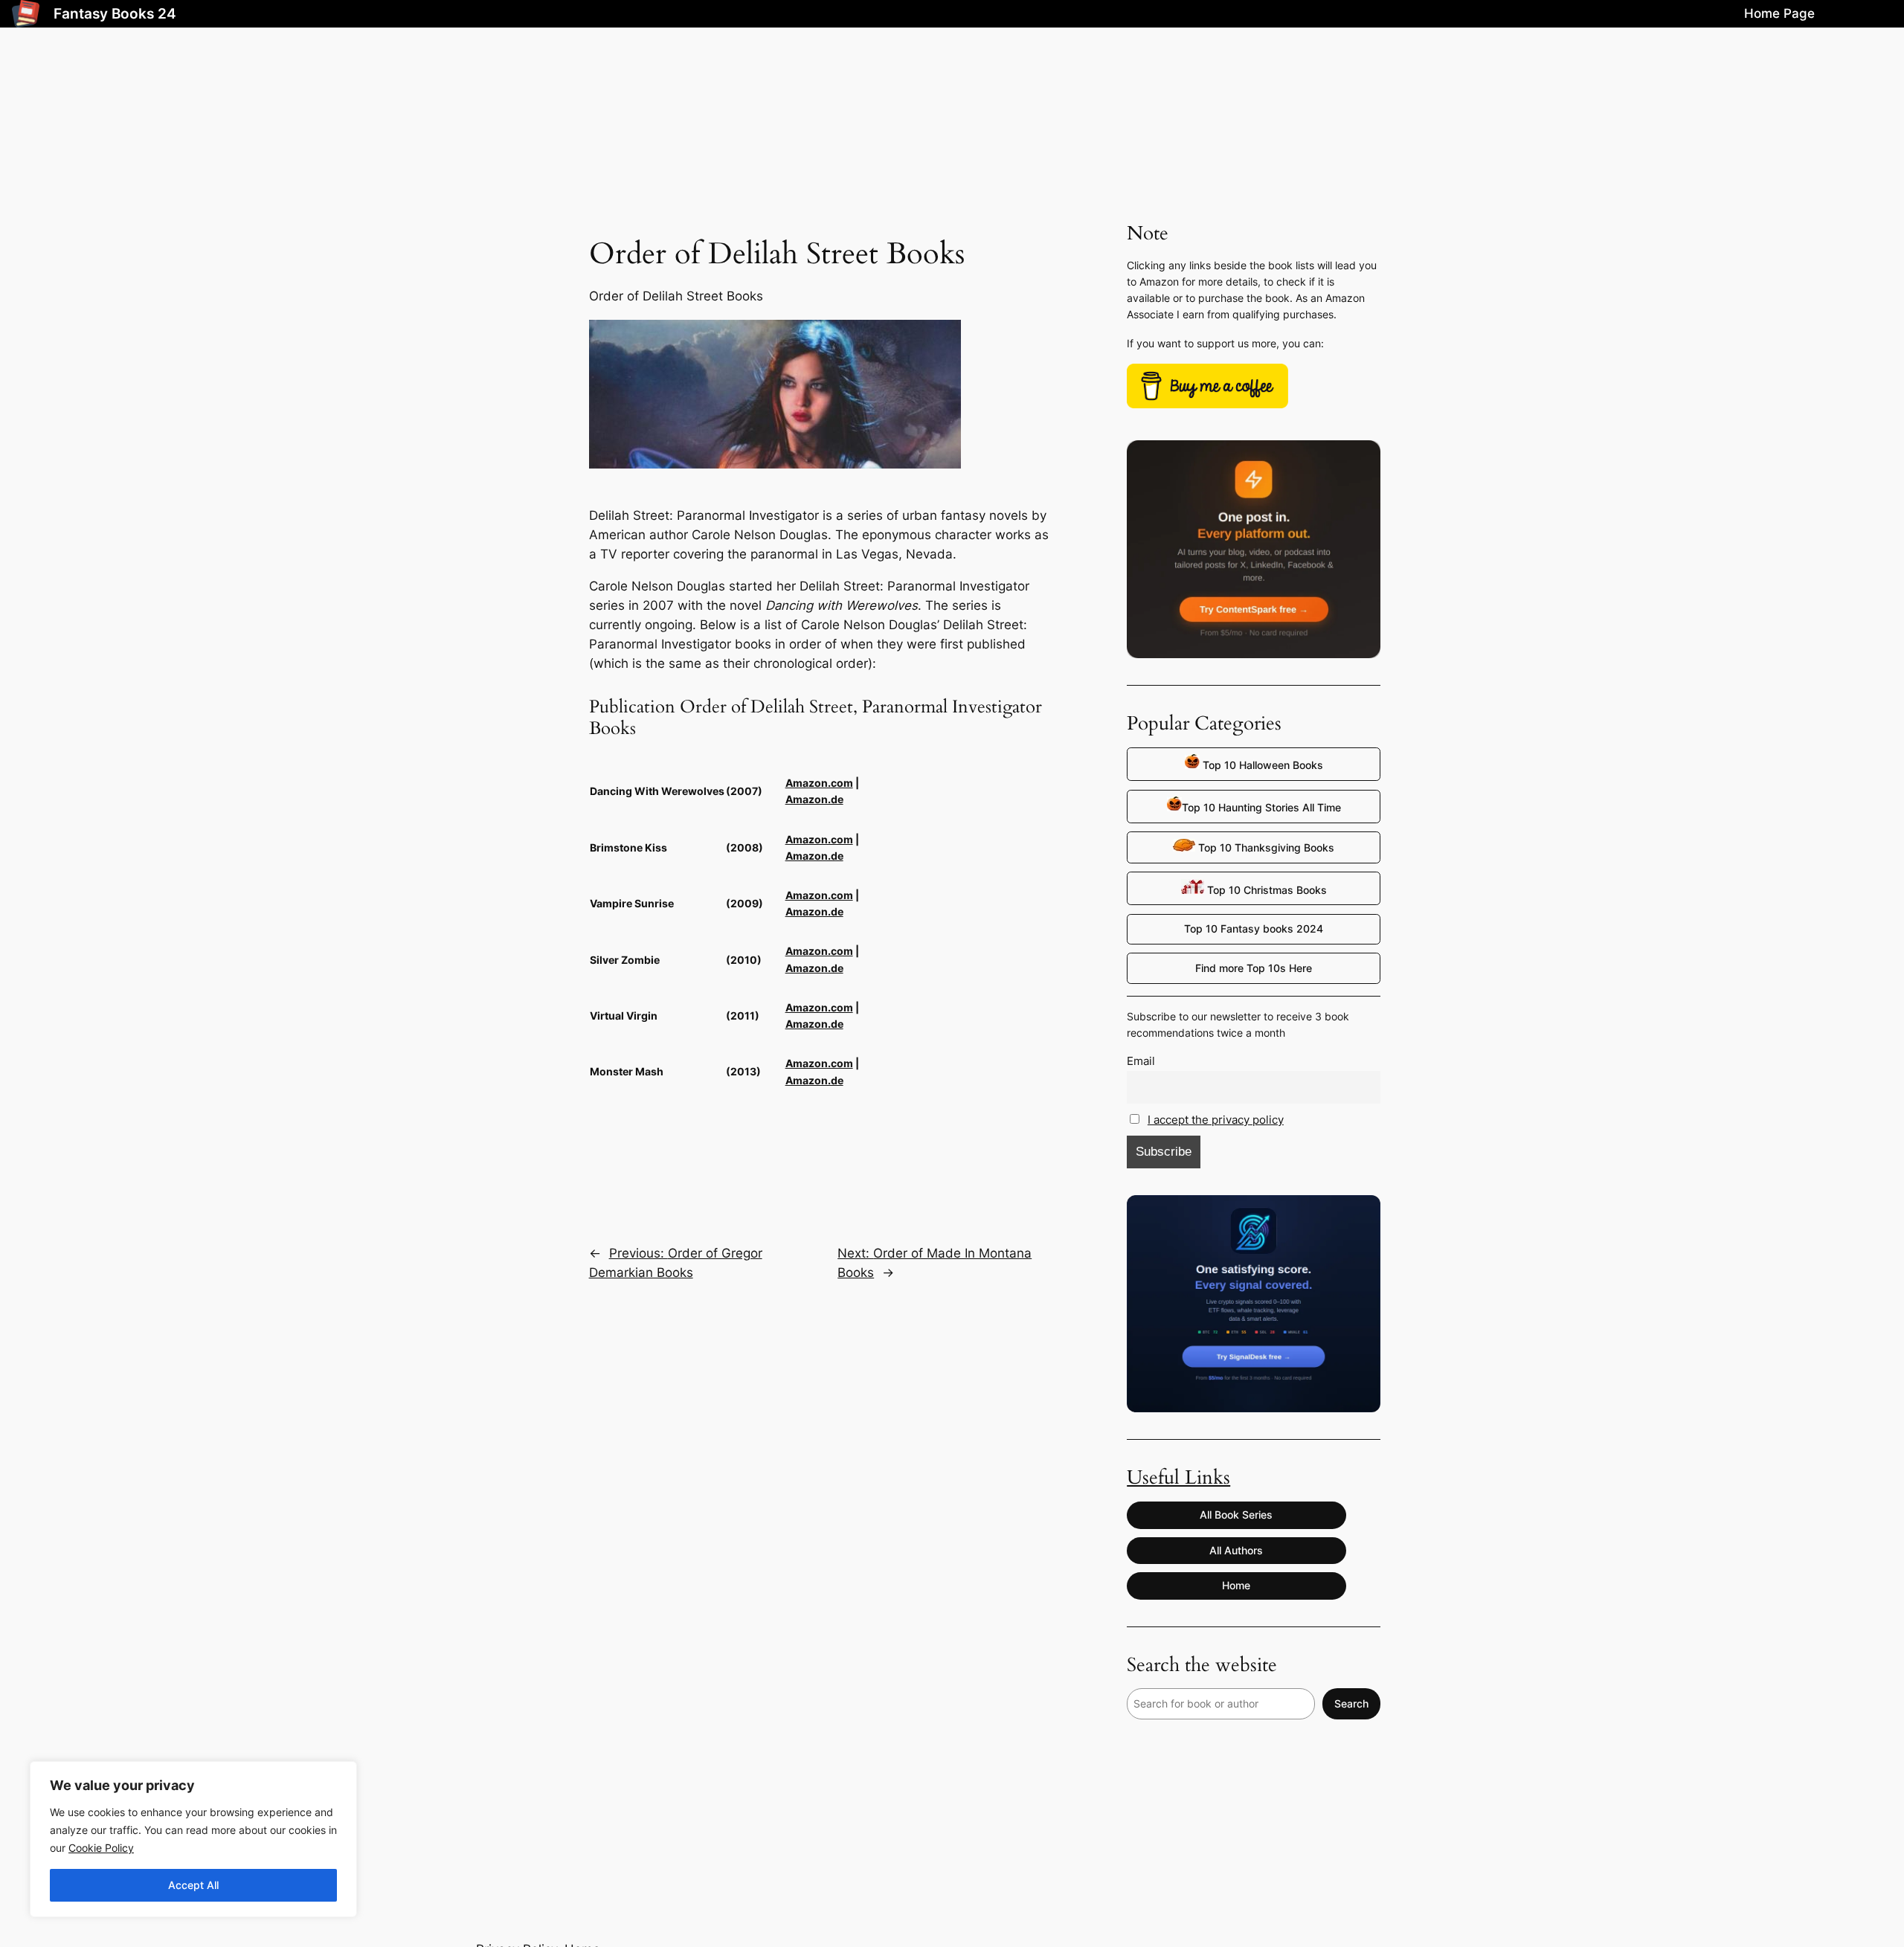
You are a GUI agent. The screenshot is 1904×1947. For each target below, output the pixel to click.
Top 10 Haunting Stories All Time (1261, 807)
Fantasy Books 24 (115, 13)
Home (1236, 1585)
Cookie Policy (101, 1848)
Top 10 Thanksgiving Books (1265, 847)
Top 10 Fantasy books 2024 (1254, 929)
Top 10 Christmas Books (1265, 890)
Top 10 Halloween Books (1261, 765)
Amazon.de (814, 799)
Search (1351, 1703)
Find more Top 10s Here (1254, 968)
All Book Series (1236, 1515)
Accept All (193, 1885)
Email (1141, 1061)
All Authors (1236, 1550)
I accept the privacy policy (1216, 1120)
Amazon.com (819, 783)
